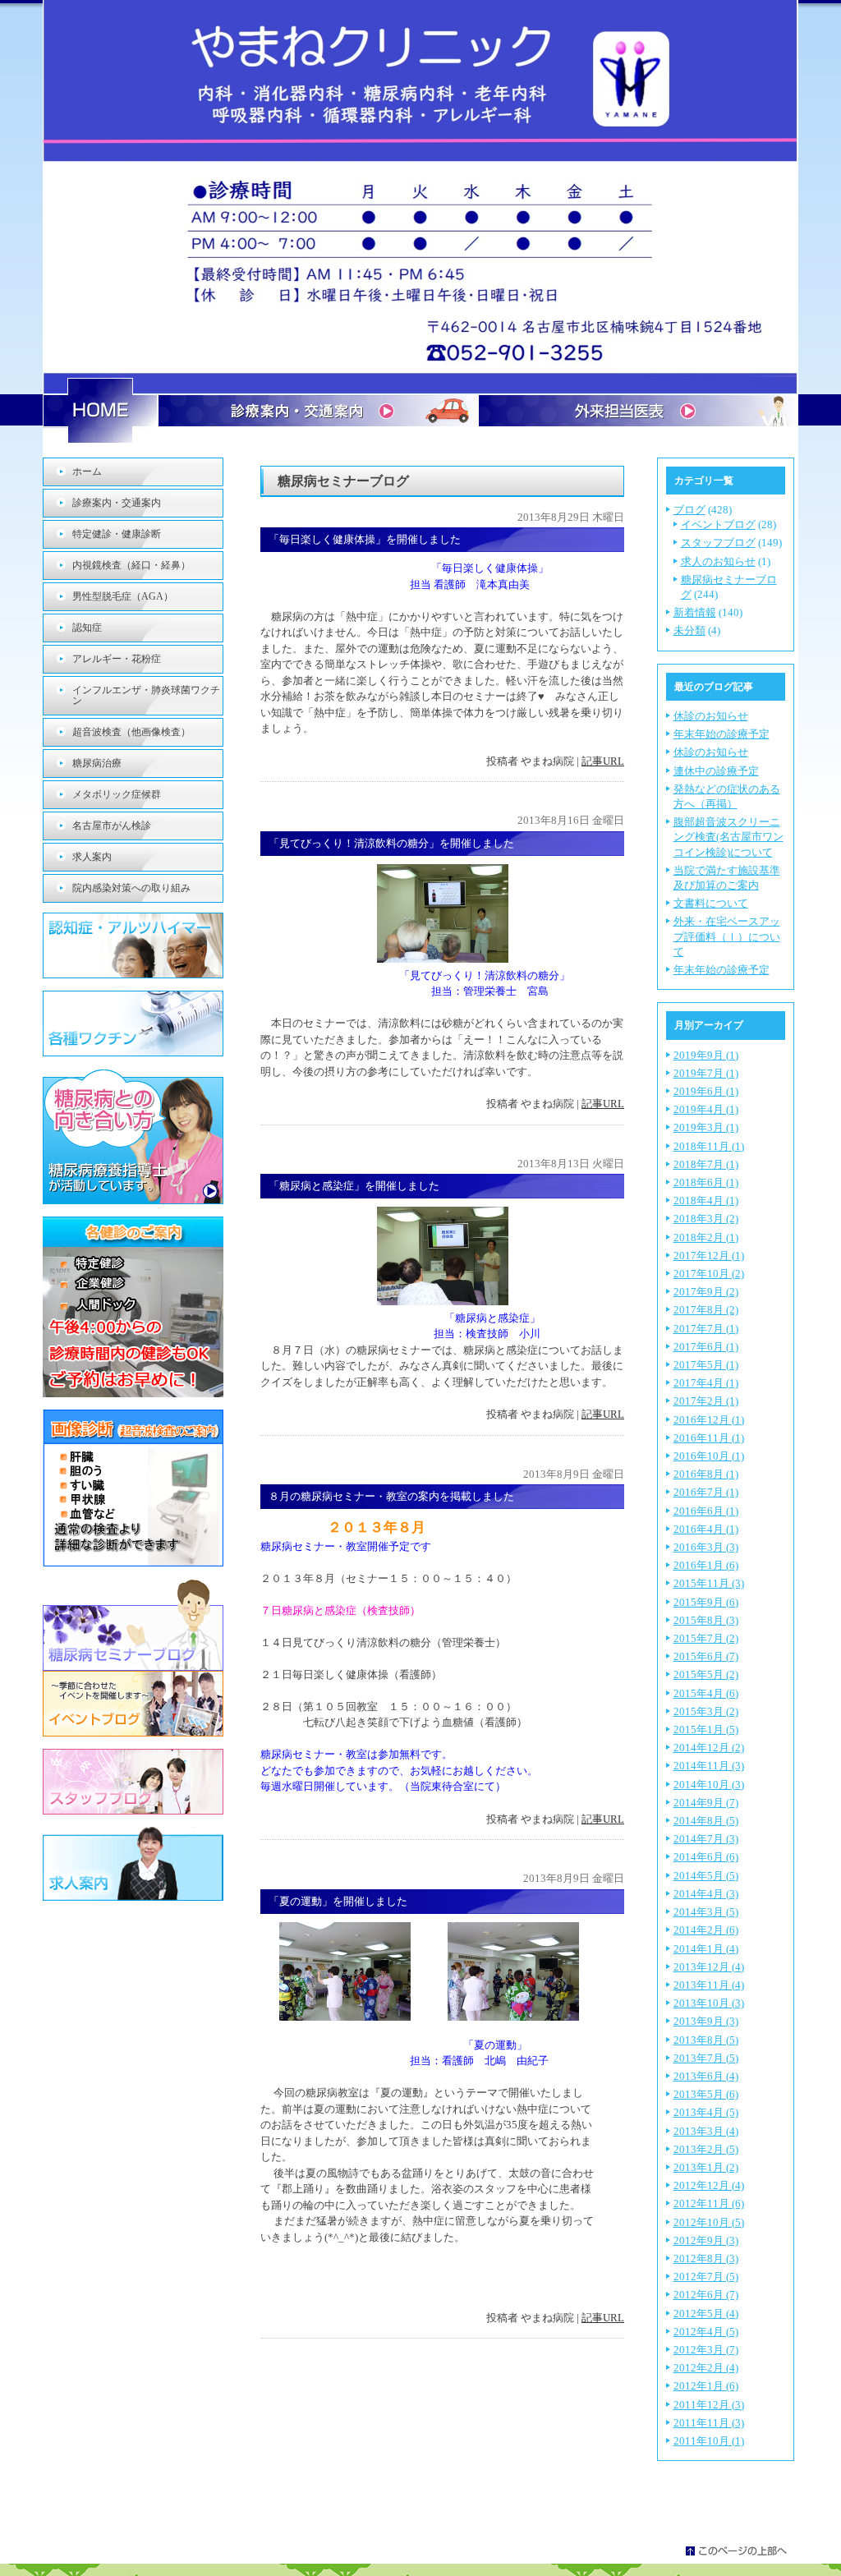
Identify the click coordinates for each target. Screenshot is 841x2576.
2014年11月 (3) (709, 1766)
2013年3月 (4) (706, 2131)
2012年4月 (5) (706, 2332)
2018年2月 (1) (706, 1237)
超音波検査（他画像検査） (131, 732)
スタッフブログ (718, 543)
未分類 (689, 630)
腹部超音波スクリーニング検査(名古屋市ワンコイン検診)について (728, 837)
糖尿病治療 (97, 763)
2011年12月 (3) (709, 2405)
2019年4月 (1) (706, 1109)
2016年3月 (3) (706, 1547)
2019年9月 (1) (706, 1055)
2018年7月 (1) (706, 1164)
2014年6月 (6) (706, 1857)
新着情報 (695, 612)
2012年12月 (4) (709, 2185)
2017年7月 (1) (706, 1329)
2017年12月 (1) (709, 1256)
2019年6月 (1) (706, 1091)
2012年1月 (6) (706, 2386)
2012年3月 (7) (706, 2350)
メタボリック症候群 (117, 794)
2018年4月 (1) (706, 1201)
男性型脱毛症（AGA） (123, 596)
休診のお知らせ (711, 716)
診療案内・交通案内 (117, 503)
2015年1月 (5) (706, 1730)
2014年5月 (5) (706, 1876)
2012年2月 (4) (706, 2368)
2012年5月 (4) (706, 2314)
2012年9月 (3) (706, 2240)
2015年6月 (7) (706, 1656)
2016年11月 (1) (709, 1438)
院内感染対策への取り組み (131, 888)
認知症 (87, 628)
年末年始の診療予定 (722, 734)
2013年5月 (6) (706, 2094)
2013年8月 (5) (706, 2040)
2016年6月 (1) (706, 1511)
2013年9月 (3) (706, 2021)
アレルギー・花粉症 (117, 659)
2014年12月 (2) (709, 1748)
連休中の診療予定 (716, 771)
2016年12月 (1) (709, 1420)
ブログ (689, 510)
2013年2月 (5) (706, 2149)
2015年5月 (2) (706, 1674)
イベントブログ (718, 524)
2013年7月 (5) (706, 2058)
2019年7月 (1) (706, 1073)
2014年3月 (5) (706, 1912)
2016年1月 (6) (706, 1565)
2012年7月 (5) (706, 2277)
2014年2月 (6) (706, 1930)
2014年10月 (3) (709, 1785)
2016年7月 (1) (706, 1492)
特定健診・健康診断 (117, 534)
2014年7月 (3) (706, 1839)
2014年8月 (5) (706, 1821)
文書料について (711, 903)
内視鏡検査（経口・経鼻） (131, 565)
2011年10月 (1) (709, 2441)
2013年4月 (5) (706, 2112)
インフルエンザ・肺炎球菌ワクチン (146, 695)
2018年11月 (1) (709, 1146)
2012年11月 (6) (709, 2203)
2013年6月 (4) (706, 2076)
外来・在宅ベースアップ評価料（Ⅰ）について (727, 936)
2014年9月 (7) (706, 1803)
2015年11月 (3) (709, 1583)
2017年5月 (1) (706, 1365)
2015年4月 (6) (706, 1693)
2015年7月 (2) (706, 1638)
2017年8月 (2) (706, 1310)
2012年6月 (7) (706, 2295)
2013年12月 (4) (709, 1967)
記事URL (603, 761)
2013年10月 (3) (709, 2003)
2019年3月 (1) (706, 1127)
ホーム (87, 471)
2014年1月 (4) (706, 1949)
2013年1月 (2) (706, 2167)
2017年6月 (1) (706, 1347)
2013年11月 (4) (709, 1985)
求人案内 (92, 857)
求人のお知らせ (718, 561)
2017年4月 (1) (706, 1383)
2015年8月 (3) (706, 1620)
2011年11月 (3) (709, 2423)
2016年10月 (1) (709, 1456)
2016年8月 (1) (706, 1474)
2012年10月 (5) (709, 2222)
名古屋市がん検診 (112, 826)
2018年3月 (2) (706, 1219)
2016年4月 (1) (706, 1529)
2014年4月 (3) (706, 1894)
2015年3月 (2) (706, 1711)
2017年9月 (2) (706, 1292)
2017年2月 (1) (706, 1401)
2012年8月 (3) (706, 2259)
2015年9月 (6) (706, 1602)
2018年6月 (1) (706, 1182)
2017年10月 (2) (709, 1274)
